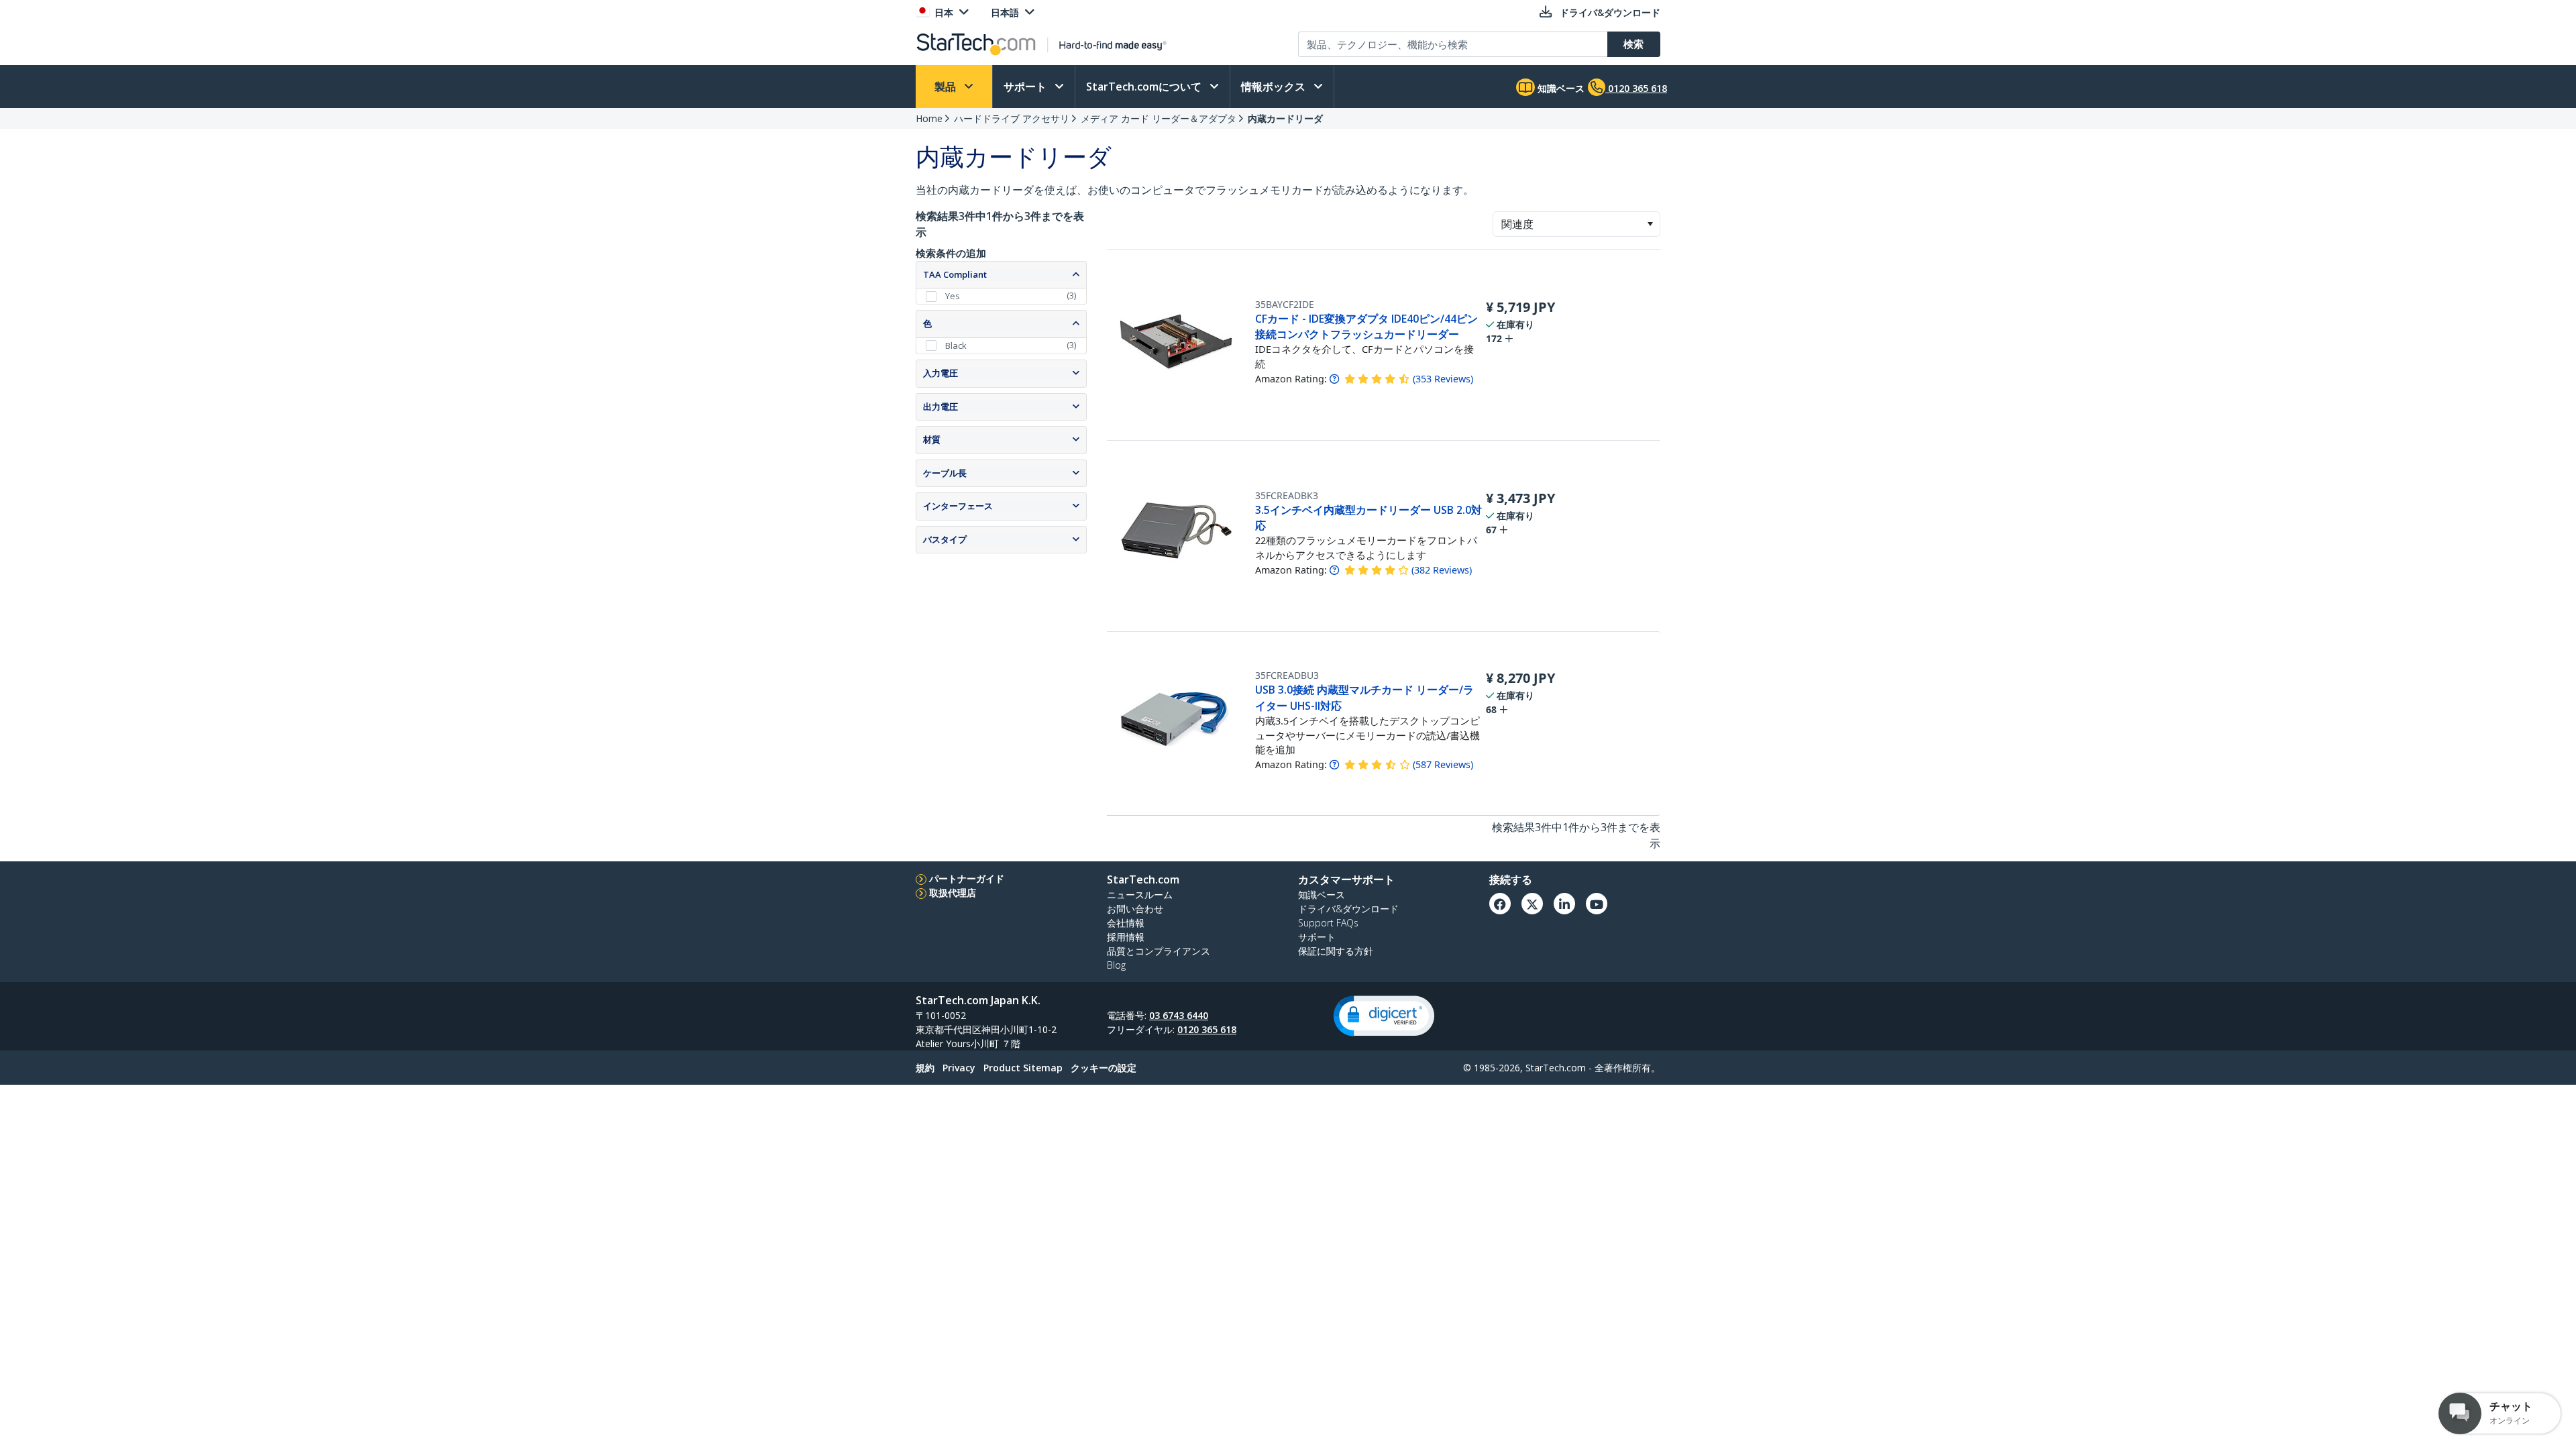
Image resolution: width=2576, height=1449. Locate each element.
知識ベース (1560, 88)
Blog (1116, 965)
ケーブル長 (945, 473)
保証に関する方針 (1336, 951)
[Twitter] (1532, 904)
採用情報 (1126, 937)
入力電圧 (941, 373)
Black (956, 345)
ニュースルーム (1140, 895)
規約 (925, 1068)
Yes (953, 296)
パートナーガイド (967, 878)
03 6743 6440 (1179, 1015)
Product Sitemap (1023, 1068)
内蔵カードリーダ (1285, 118)
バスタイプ (945, 539)
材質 (932, 439)
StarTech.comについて (1145, 87)
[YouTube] (1597, 904)
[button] (1650, 224)
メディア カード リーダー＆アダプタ (1159, 118)
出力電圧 (941, 407)
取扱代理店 (953, 893)
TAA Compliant (955, 274)
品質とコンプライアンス (1159, 951)
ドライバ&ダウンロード (1348, 909)
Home (929, 118)
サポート (1026, 87)
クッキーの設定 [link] (1104, 1068)
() (1443, 379)
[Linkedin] (1564, 904)
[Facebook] (1500, 904)
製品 (947, 87)
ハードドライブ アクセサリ (1012, 118)
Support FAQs (1328, 923)
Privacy (959, 1068)
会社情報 (1126, 923)
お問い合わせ (1135, 909)
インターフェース (958, 506)
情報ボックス (1275, 87)
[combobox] (1576, 224)
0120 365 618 (1207, 1029)
